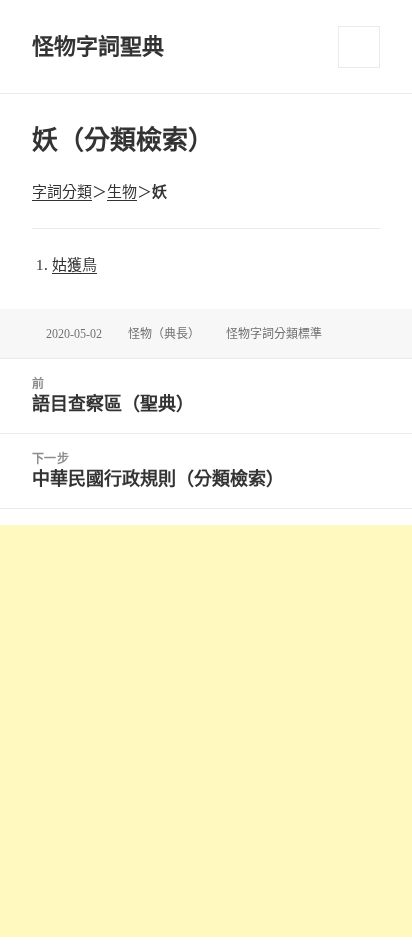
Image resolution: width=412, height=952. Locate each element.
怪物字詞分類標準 (274, 334)
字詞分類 (62, 192)
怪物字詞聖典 (98, 46)
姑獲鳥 (74, 265)
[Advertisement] (206, 731)
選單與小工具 (359, 47)
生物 (122, 192)
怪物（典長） (164, 334)
